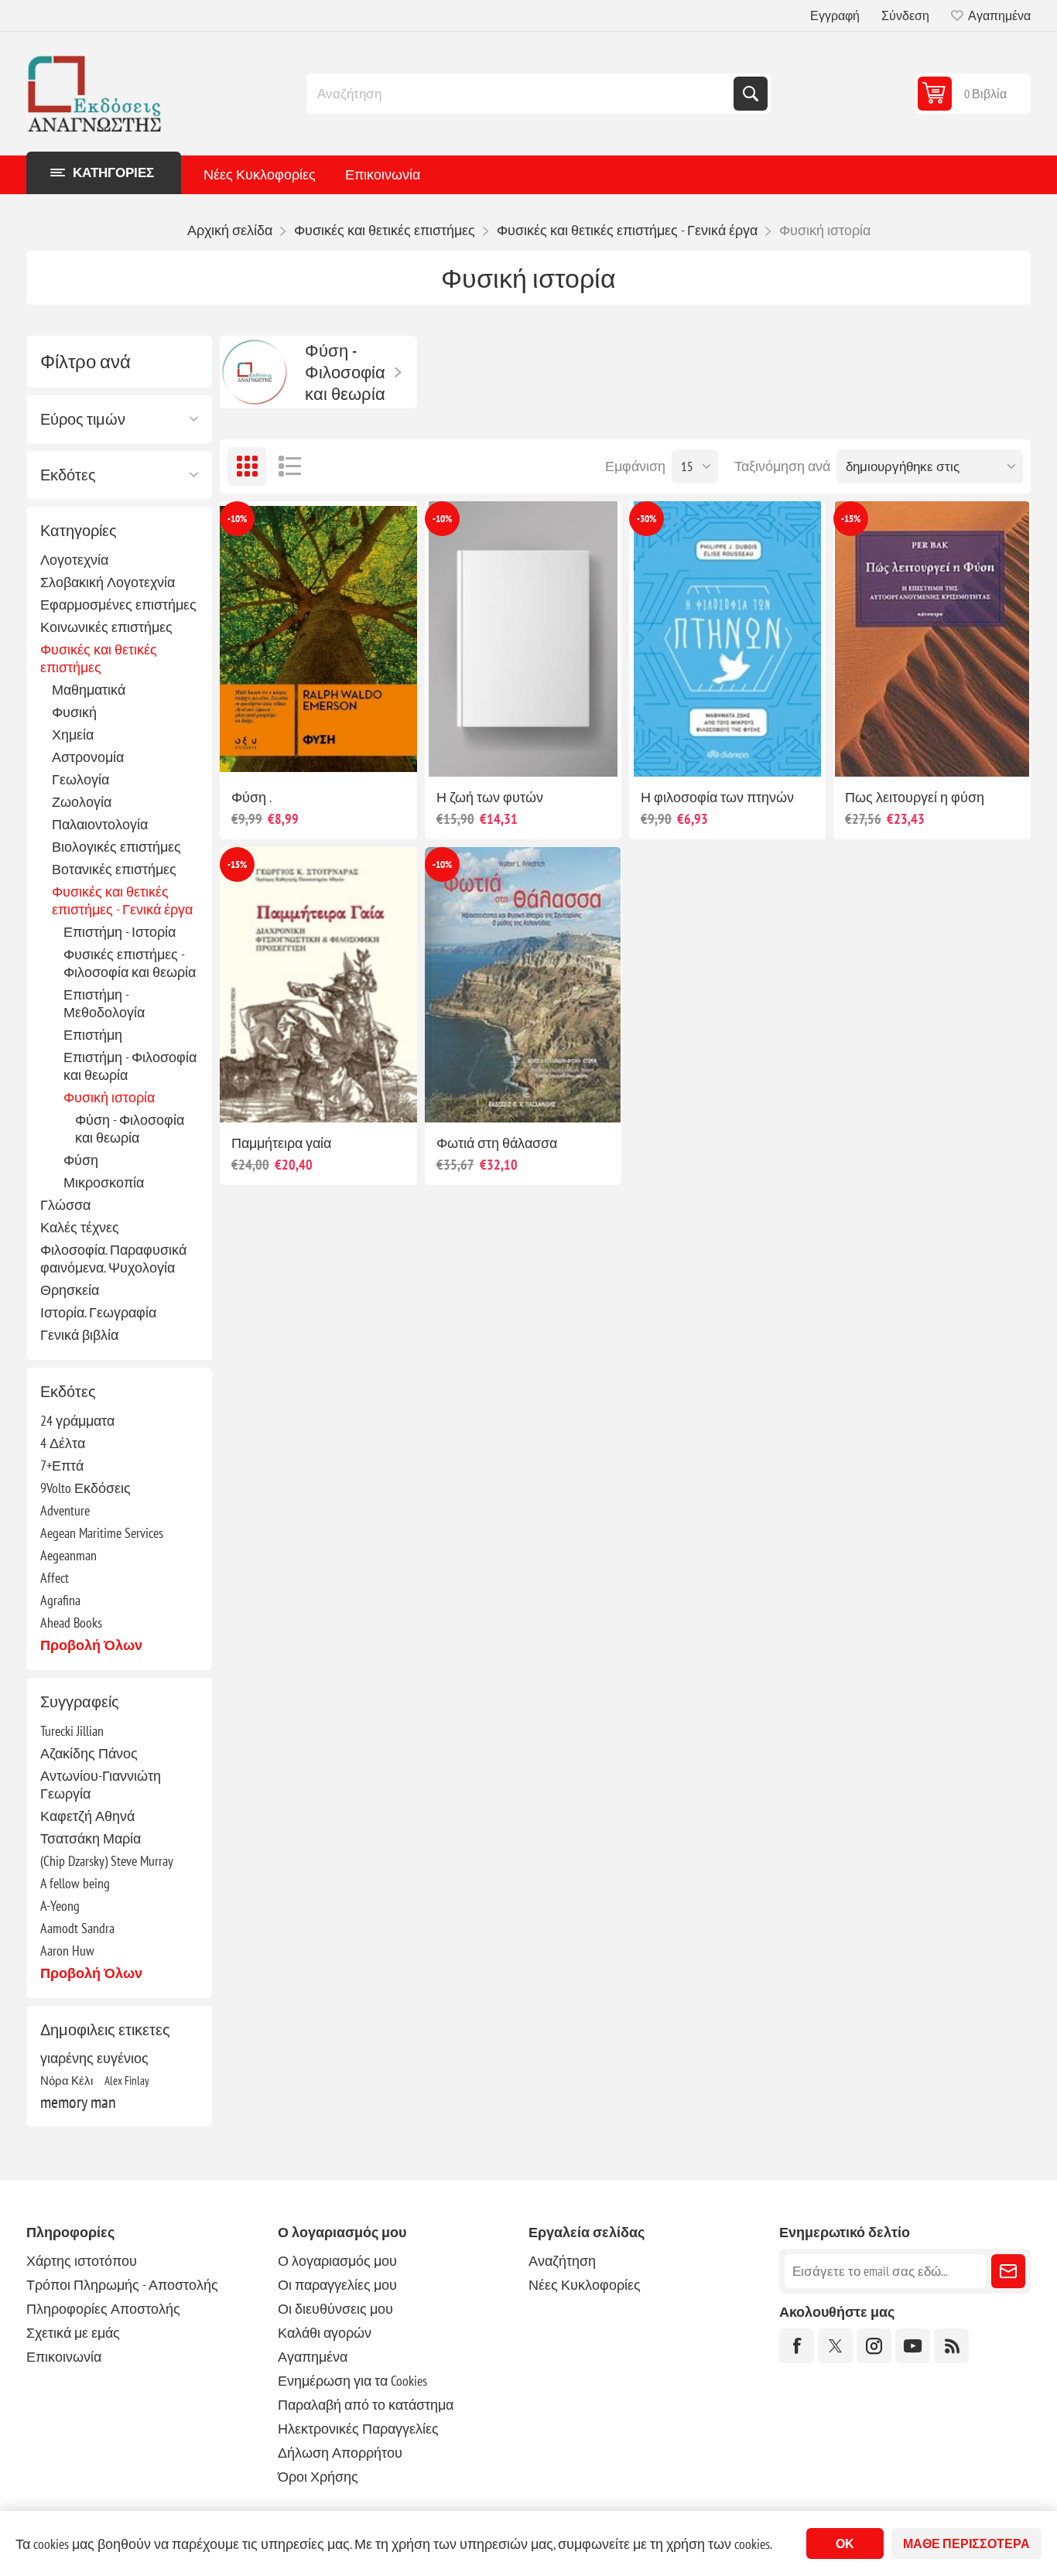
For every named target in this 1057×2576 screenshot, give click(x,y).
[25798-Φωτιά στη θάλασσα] (523, 985)
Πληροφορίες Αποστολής (103, 2309)
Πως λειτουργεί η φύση (915, 797)
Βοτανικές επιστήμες (114, 869)
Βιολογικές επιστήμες (116, 847)
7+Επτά (62, 1466)
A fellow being (75, 1883)
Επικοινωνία (383, 174)
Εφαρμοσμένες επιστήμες (118, 605)
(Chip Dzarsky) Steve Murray (107, 1861)
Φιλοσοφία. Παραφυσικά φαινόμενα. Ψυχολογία (113, 1259)
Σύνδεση (905, 15)
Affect (55, 1578)
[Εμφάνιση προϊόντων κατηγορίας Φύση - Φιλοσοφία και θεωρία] (255, 372)
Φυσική (74, 712)
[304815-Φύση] (318, 639)
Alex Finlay (127, 2080)
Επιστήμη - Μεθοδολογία (104, 1003)
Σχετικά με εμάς (73, 2333)
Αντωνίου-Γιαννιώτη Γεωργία (101, 1785)
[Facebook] (797, 2346)
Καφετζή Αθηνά (87, 1816)
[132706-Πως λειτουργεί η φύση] (932, 639)
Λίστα (289, 466)
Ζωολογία (82, 802)
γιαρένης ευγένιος (94, 2058)
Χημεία (73, 735)
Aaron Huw (67, 1951)
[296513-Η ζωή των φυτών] (523, 639)
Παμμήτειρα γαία (281, 1143)
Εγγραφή (835, 15)
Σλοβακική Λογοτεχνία (108, 582)
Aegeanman (68, 1555)
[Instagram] (874, 2346)
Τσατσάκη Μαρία (91, 1838)
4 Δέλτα (63, 1443)
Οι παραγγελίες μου (337, 2285)
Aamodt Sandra (77, 1928)
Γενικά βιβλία (79, 1335)
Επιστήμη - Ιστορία (120, 932)
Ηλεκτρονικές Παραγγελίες (358, 2429)
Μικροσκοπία (104, 1182)
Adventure (65, 1510)
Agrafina (60, 1600)
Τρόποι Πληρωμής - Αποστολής (122, 2285)
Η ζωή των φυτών (490, 797)
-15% (851, 519)
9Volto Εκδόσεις (86, 1488)
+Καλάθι (351, 752)
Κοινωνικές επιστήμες (106, 627)
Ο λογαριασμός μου (337, 2261)
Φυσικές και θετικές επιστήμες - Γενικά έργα (122, 900)
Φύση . (251, 797)
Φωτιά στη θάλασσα (497, 1143)
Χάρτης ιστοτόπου (82, 2261)
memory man (78, 2102)
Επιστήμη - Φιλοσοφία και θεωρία (130, 1066)
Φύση (81, 1160)
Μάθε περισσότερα (966, 2544)
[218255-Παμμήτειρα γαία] (318, 985)
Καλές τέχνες (80, 1227)
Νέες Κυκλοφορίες (260, 174)
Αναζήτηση (751, 94)
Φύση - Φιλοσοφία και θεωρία (130, 1129)
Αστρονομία (88, 757)
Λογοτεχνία (74, 560)
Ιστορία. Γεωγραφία (98, 1312)
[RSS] (951, 2346)
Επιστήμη (93, 1035)
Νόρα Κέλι (67, 2080)
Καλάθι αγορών (325, 2333)
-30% (647, 519)
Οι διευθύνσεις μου (335, 2309)
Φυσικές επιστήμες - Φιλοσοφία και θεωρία (130, 963)
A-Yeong (60, 1906)
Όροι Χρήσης (318, 2477)
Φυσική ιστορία (109, 1097)
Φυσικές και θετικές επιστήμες (99, 658)
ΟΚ (845, 2544)
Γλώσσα (65, 1205)
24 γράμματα (77, 1421)
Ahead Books (71, 1623)
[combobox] (522, 94)
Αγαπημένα (313, 2357)
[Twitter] (835, 2346)
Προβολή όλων (91, 1645)
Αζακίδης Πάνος (89, 1753)
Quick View (282, 752)
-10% (237, 519)
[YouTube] (913, 2346)
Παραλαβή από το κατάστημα (366, 2405)
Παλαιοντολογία (100, 824)
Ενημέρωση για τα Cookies (352, 2381)
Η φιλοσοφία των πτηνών (717, 797)
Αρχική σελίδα (230, 230)
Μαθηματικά (89, 690)
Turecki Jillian (72, 1731)
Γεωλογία (80, 779)
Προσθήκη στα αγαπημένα (250, 752)
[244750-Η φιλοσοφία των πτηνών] (727, 639)
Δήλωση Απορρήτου (340, 2453)
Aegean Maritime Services (102, 1533)
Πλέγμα (247, 466)
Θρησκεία (70, 1290)
